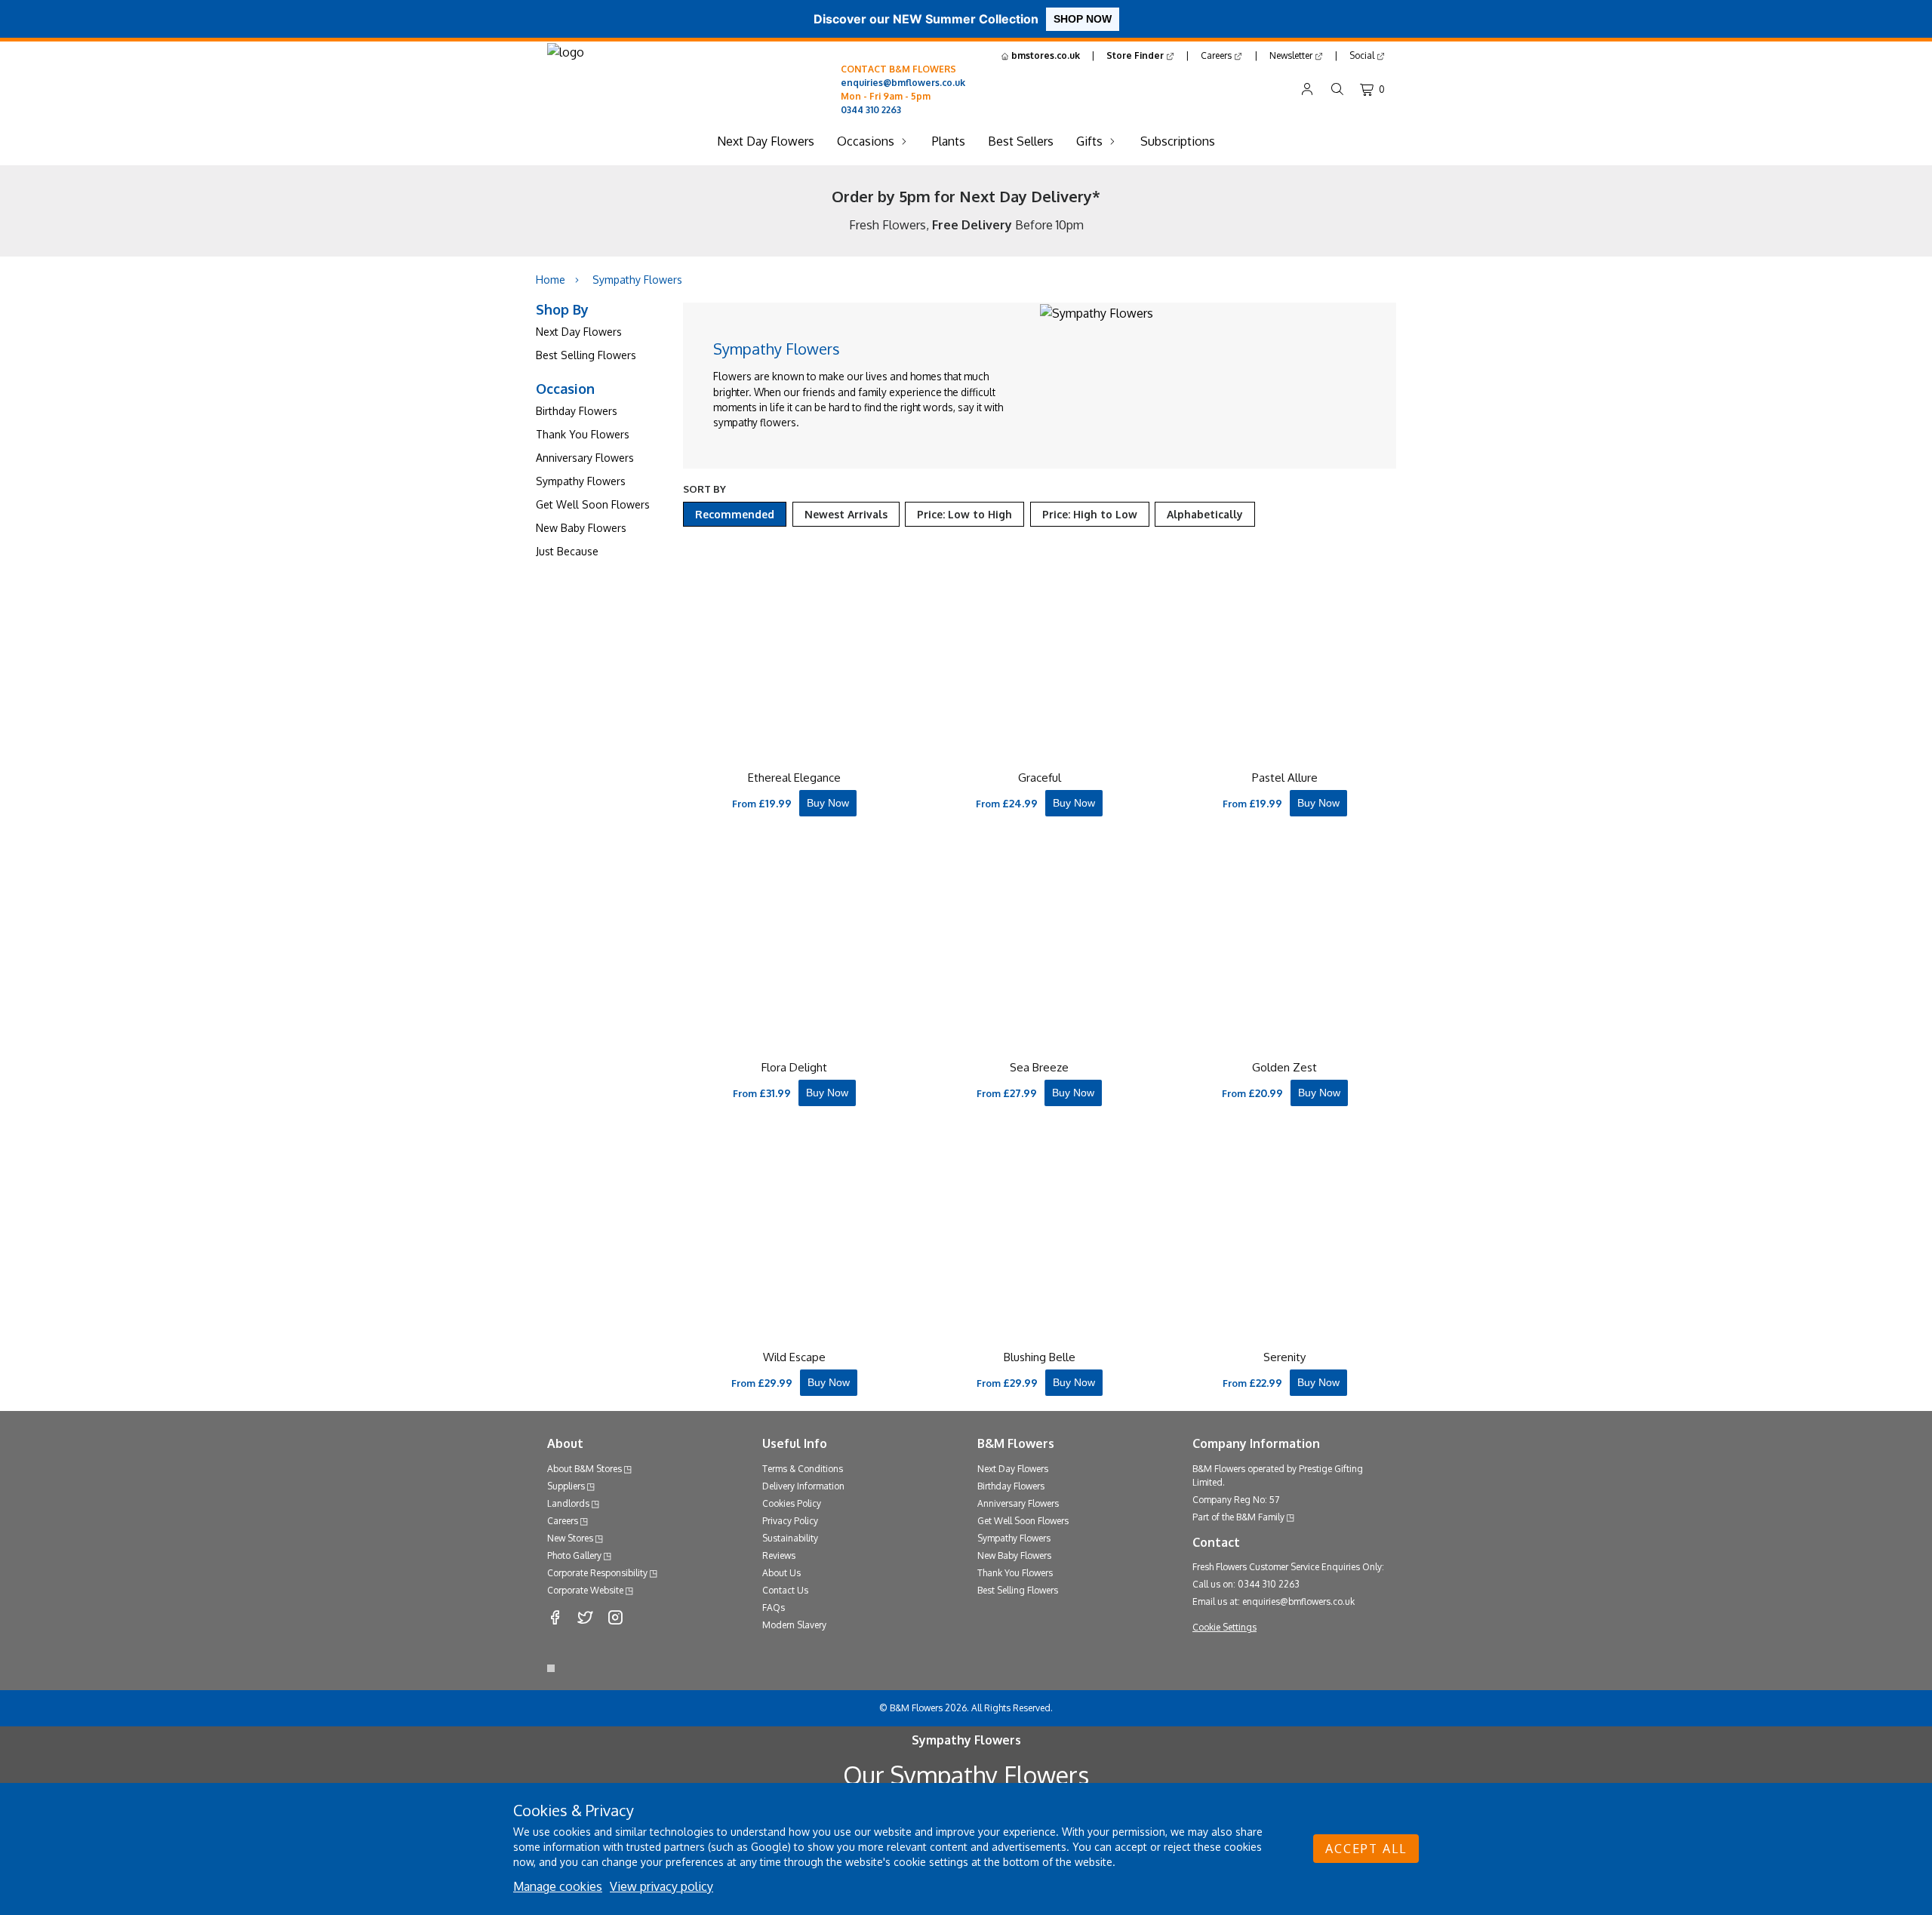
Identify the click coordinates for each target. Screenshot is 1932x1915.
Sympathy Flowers (581, 481)
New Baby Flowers (581, 528)
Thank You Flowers (583, 434)
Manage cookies (558, 1886)
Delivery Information (803, 1486)
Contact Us (785, 1590)
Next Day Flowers (766, 141)
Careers (1217, 55)
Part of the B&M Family (1238, 1517)
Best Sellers (1021, 141)
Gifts (1089, 141)
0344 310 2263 (871, 110)
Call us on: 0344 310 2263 (1246, 1584)
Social (1363, 55)
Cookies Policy (792, 1503)
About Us (781, 1573)
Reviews (779, 1555)
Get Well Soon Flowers (593, 504)
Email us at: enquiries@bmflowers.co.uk (1274, 1601)
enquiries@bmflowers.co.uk (903, 83)
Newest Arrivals (846, 514)
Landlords (568, 1503)
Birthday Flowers (577, 411)
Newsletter (1292, 55)
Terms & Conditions (803, 1469)
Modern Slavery (794, 1625)
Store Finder (1136, 55)
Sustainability (790, 1538)
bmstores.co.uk (1044, 55)
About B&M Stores (585, 1469)
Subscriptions (1178, 141)
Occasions (866, 141)
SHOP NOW (1083, 19)
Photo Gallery (574, 1555)
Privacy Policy (790, 1521)
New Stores (570, 1538)
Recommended (735, 514)
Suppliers (566, 1486)
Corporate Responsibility (597, 1573)
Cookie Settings (1224, 1627)
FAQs (774, 1608)
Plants (949, 141)
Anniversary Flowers (585, 458)
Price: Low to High (964, 514)
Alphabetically (1205, 514)
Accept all (1366, 1849)
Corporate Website (585, 1590)
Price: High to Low (1090, 514)
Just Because (567, 551)
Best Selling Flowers (586, 355)
